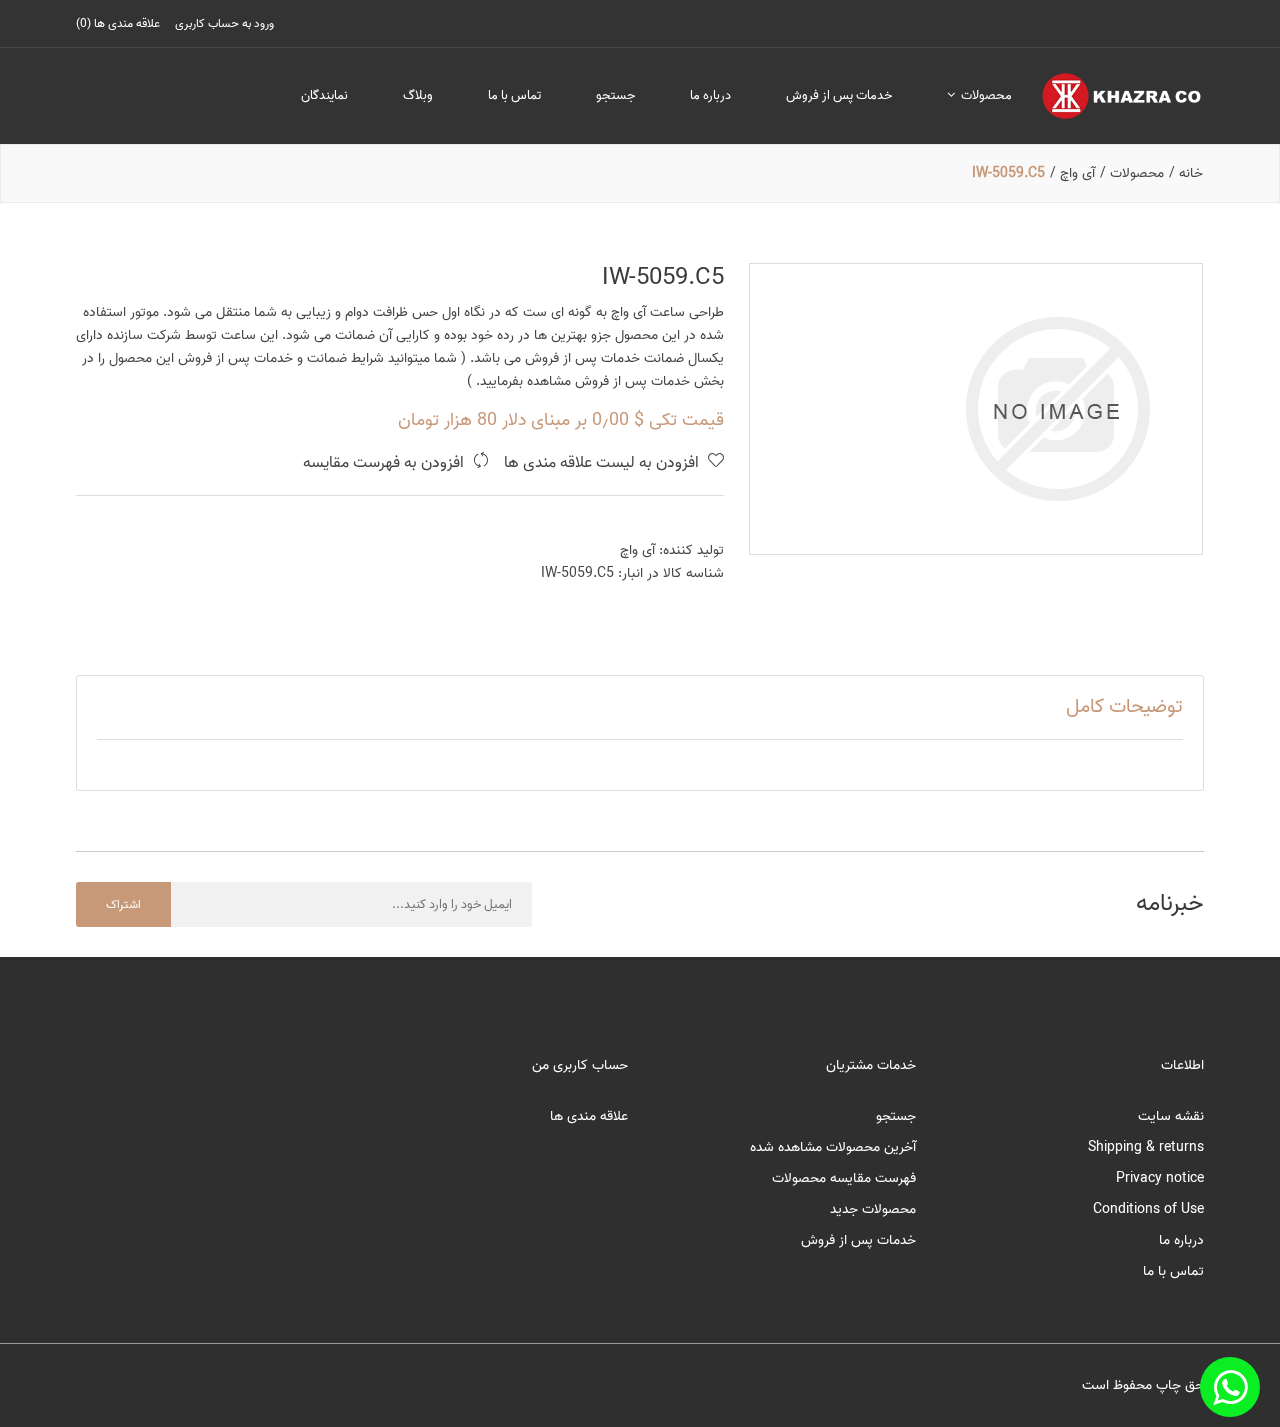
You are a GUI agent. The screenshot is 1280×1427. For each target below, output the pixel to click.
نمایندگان (324, 95)
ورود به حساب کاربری (224, 23)
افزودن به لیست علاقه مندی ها (603, 463)
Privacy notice (1160, 1178)
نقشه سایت (1171, 1116)
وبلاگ (418, 95)
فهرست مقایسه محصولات (844, 1178)
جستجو (615, 95)
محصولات (985, 95)
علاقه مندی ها (589, 1116)
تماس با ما (514, 95)
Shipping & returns (1146, 1147)
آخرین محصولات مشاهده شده (833, 1147)
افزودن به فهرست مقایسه (385, 463)
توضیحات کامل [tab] (1124, 707)
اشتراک (123, 904)
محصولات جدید (873, 1209)
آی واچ (637, 550)
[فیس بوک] (1230, 1387)
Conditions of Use (1148, 1209)
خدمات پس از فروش (839, 95)
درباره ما (710, 95)
